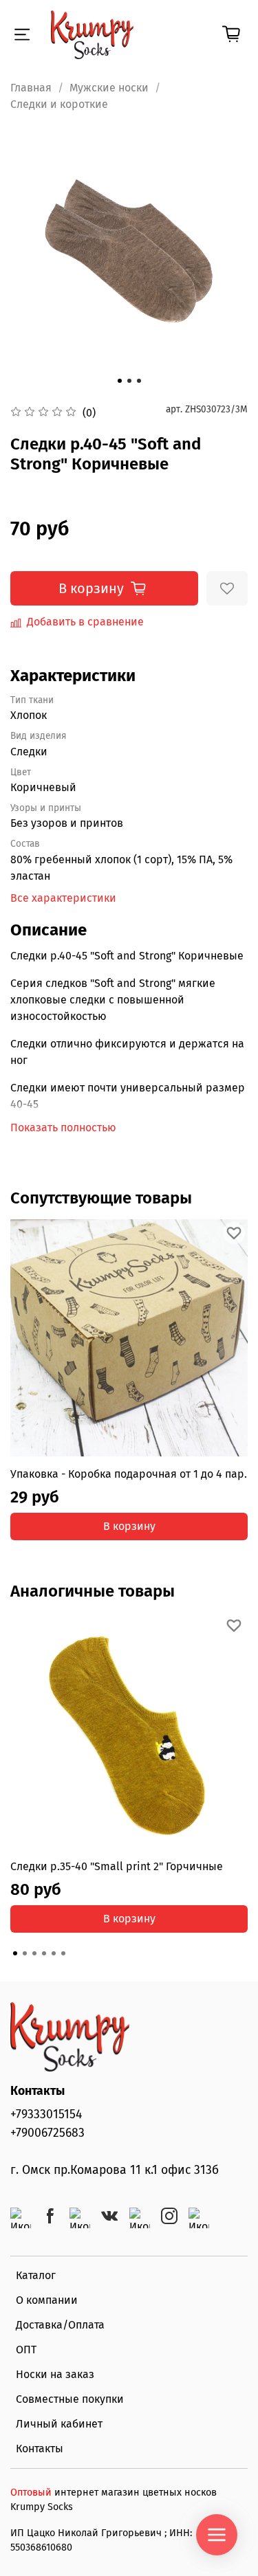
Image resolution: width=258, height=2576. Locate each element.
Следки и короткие (59, 104)
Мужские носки (109, 88)
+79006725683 (47, 2133)
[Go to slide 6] (63, 1953)
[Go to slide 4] (44, 1953)
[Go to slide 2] (129, 381)
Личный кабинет (59, 2424)
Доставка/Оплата (60, 2325)
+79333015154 (46, 2114)
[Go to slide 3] (139, 381)
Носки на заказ (55, 2374)
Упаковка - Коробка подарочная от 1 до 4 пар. (129, 1474)
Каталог (36, 2275)
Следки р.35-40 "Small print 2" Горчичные (117, 1866)
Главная (31, 88)
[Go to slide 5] (54, 1953)
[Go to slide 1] (120, 381)
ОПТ (26, 2350)
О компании (47, 2300)
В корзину (129, 1526)
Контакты (40, 2449)
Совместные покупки (70, 2399)
